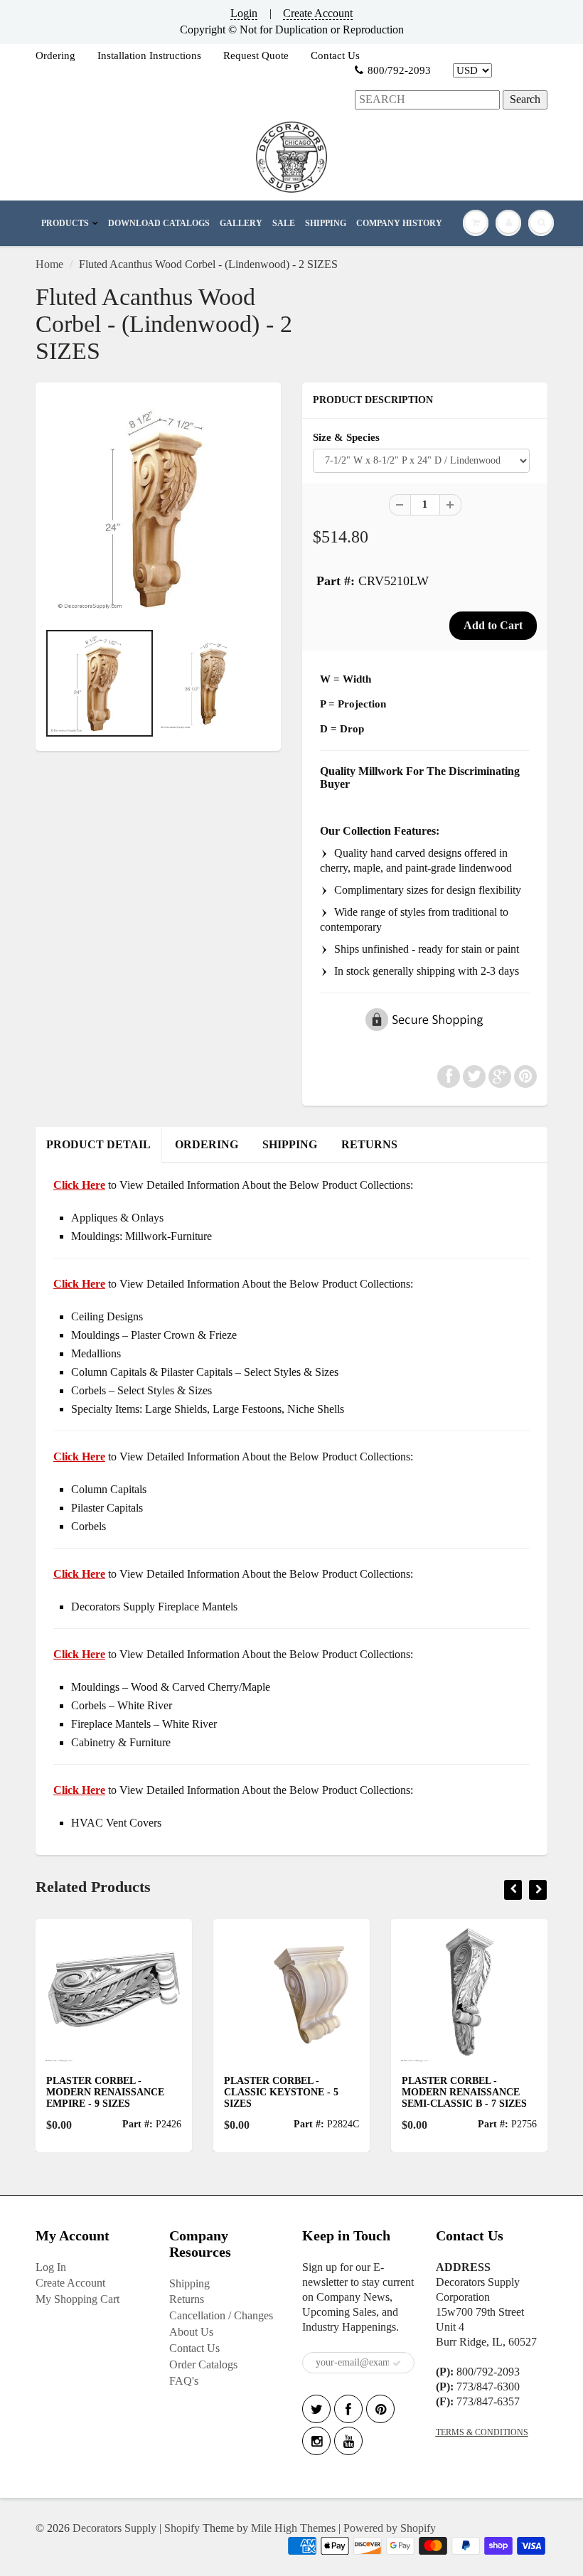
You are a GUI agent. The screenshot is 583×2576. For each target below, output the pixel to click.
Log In (51, 2267)
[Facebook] (348, 2409)
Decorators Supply (114, 2528)
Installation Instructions (149, 55)
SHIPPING (326, 223)
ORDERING (207, 1144)
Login (244, 13)
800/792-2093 (399, 70)
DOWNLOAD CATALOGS (159, 223)
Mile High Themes (293, 2528)
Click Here (79, 1284)
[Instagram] (316, 2441)
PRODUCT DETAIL (98, 1144)
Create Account (318, 13)
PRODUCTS (65, 223)
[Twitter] (316, 2409)
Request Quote (256, 55)
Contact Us (335, 55)
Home (49, 264)
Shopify (182, 2528)
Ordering (55, 55)
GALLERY (241, 223)
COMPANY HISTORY (399, 223)
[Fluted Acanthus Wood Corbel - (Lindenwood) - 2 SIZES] (158, 509)
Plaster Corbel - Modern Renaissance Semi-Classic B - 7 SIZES (405, 2092)
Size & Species (346, 437)
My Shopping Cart (77, 2299)
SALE (284, 223)
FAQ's (184, 2381)
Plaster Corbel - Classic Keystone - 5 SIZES (222, 2092)
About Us (191, 2332)
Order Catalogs (203, 2364)
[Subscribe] (397, 2363)
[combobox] (427, 100)
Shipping (189, 2283)
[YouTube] (348, 2441)
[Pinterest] (380, 2409)
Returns (187, 2299)
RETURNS (369, 1144)
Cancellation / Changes (221, 2315)
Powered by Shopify (390, 2528)
